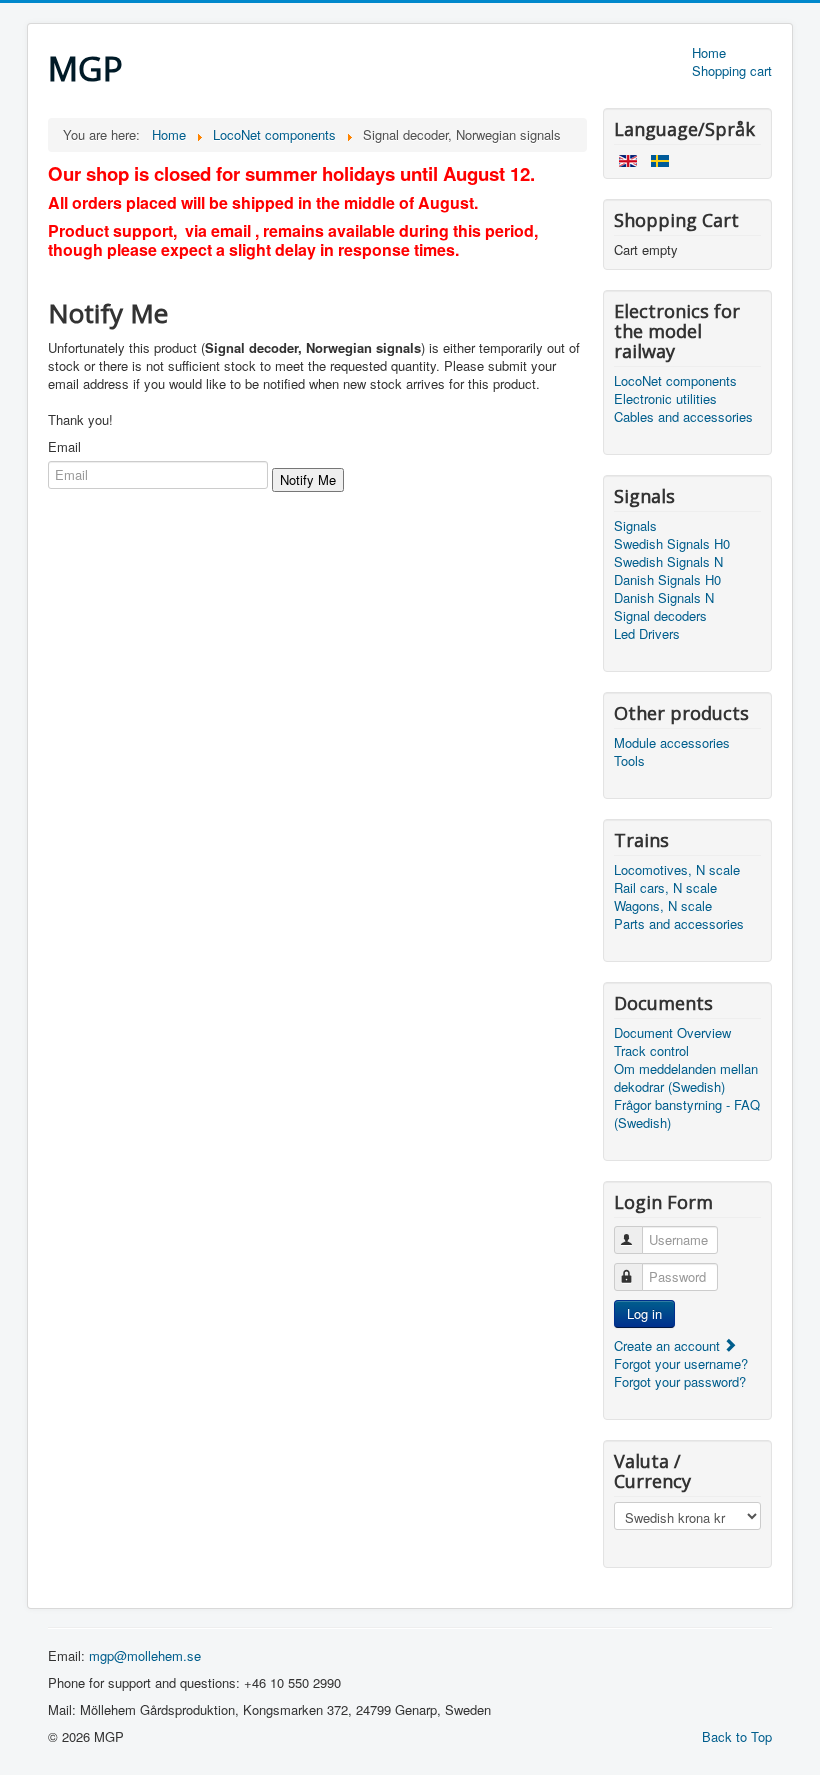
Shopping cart (732, 71)
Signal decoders (660, 616)
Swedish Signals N (668, 562)
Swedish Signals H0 (672, 544)
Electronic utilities (665, 399)
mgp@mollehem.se (145, 1655)
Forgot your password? (680, 1381)
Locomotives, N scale (677, 870)
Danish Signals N (664, 598)
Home (709, 53)
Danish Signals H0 (667, 580)
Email (64, 447)
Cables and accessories (683, 417)
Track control (651, 1051)
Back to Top (737, 1736)
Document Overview (672, 1033)
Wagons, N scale (663, 906)
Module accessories (672, 743)
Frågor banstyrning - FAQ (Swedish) (687, 1114)
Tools (629, 761)
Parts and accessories (679, 924)
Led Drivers (647, 634)
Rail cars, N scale (665, 888)
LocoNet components (675, 381)
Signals (635, 526)
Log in (644, 1313)
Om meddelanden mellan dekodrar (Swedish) (686, 1078)
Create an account (669, 1345)
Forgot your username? (681, 1363)
